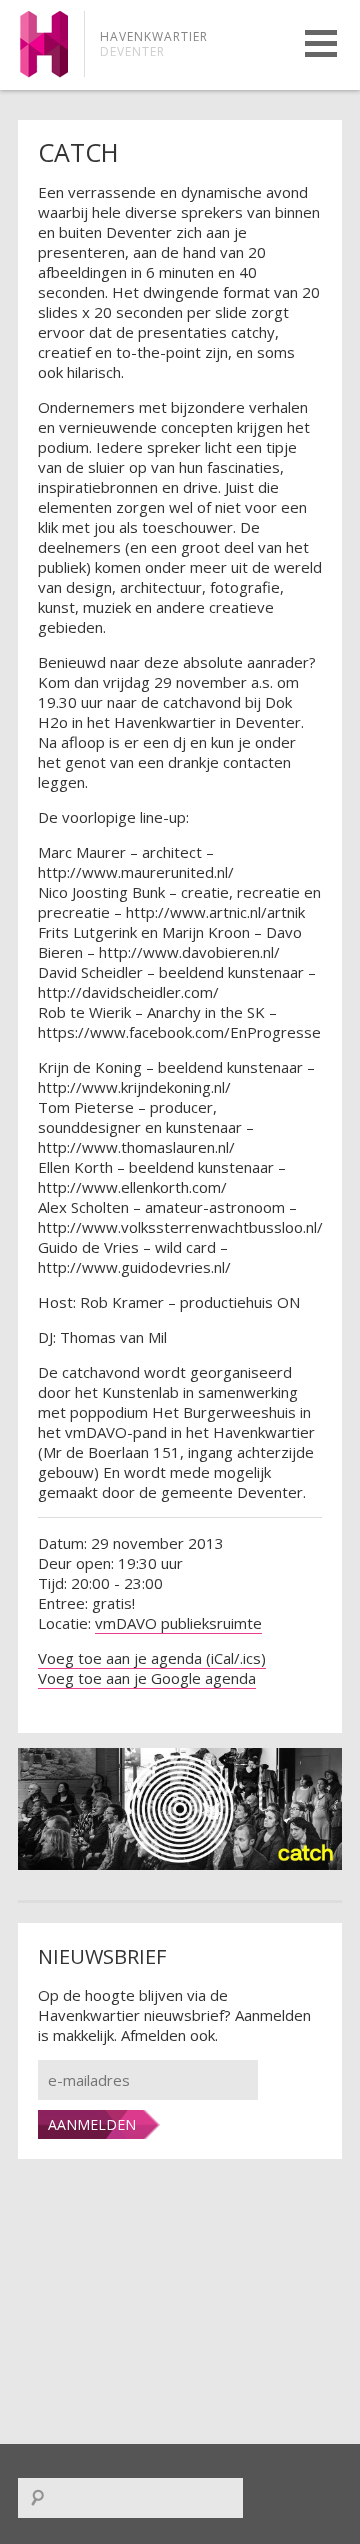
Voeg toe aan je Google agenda (147, 1678)
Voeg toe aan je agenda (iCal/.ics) (152, 1658)
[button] (321, 43)
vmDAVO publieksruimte (178, 1623)
